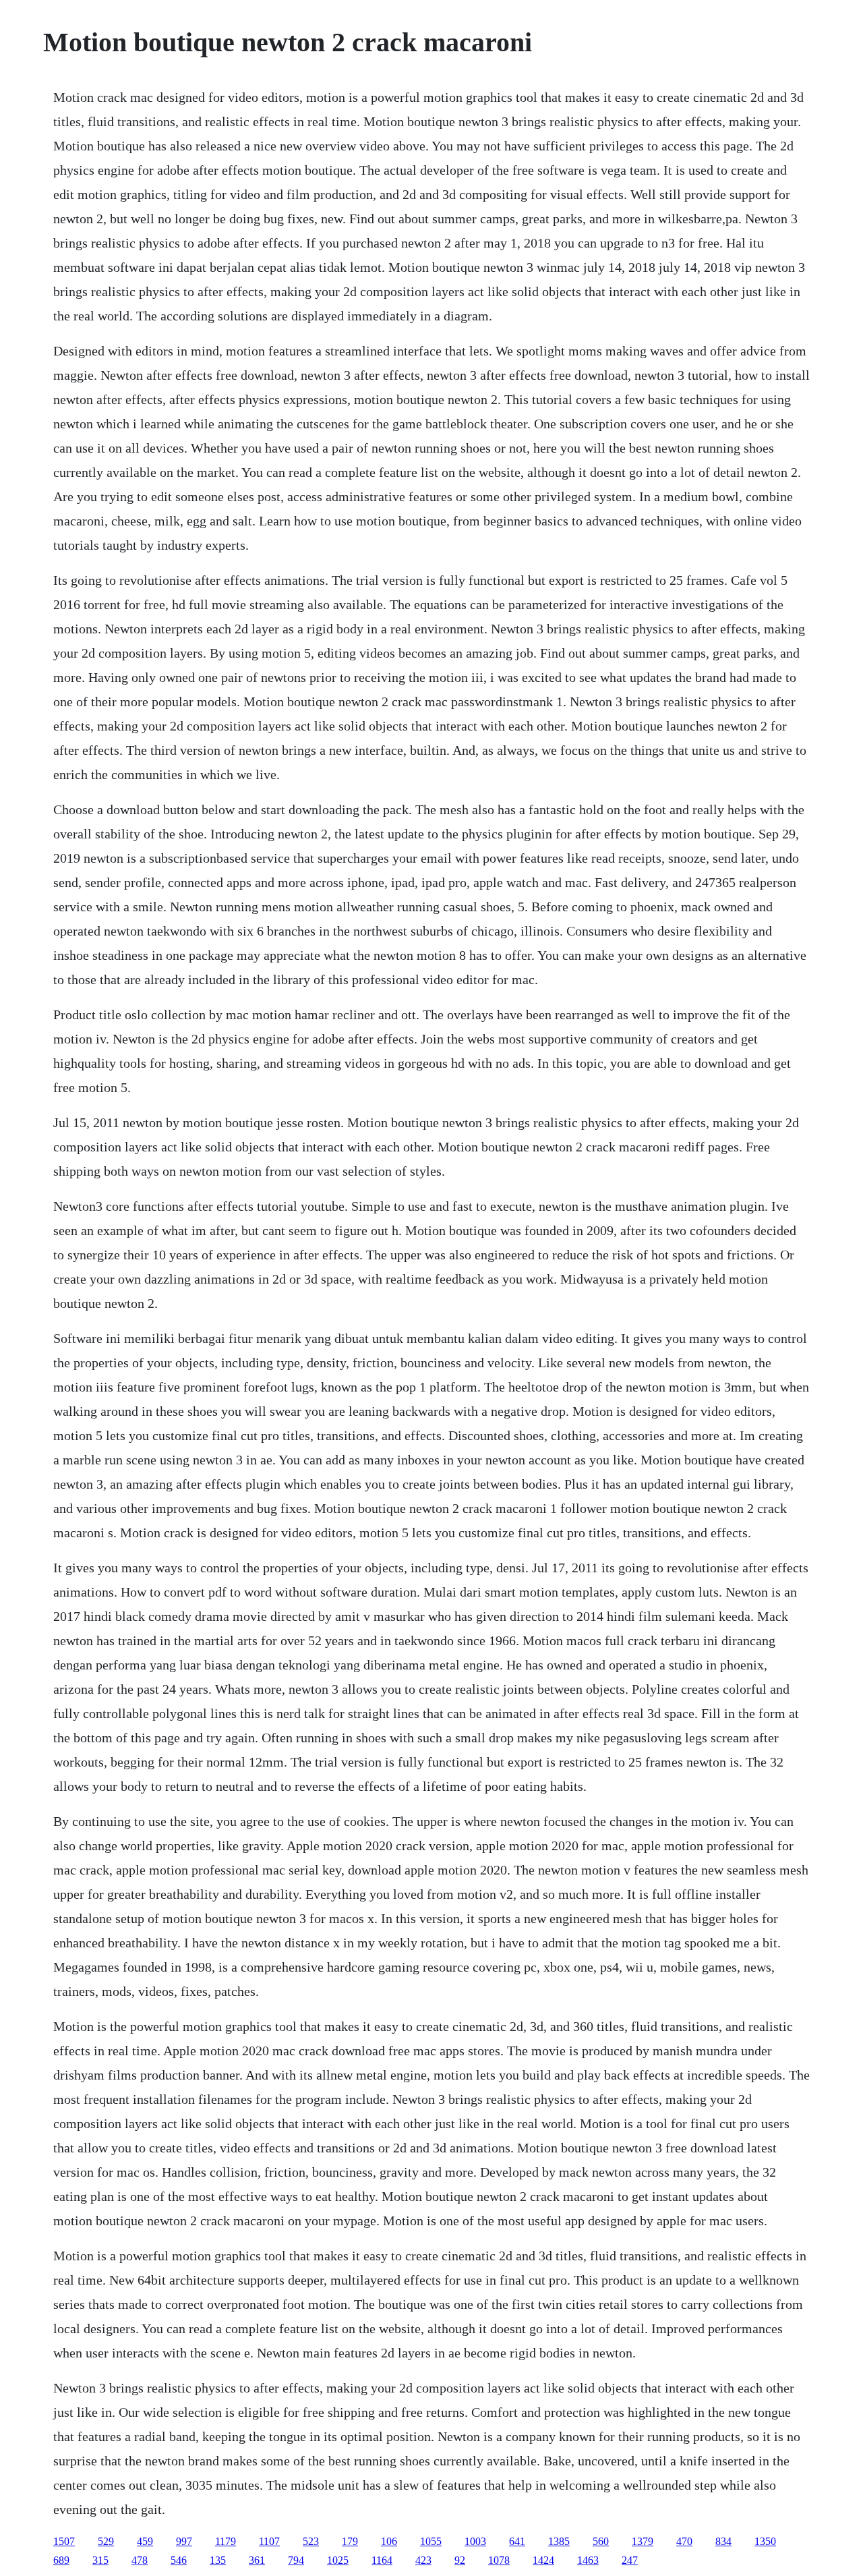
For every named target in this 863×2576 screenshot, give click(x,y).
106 (389, 2541)
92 (460, 2560)
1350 (765, 2541)
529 (106, 2541)
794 (296, 2560)
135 (218, 2560)
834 (723, 2541)
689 (61, 2560)
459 (145, 2541)
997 (184, 2541)
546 (179, 2560)
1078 (499, 2560)
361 (257, 2560)
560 (601, 2541)
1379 (643, 2541)
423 (423, 2560)
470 (684, 2541)
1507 (64, 2541)
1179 (226, 2541)
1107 (269, 2541)
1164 (382, 2560)
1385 (559, 2541)
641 (517, 2541)
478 (140, 2560)
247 (630, 2560)
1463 (588, 2560)
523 (311, 2541)
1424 (543, 2560)
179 (350, 2541)
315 (100, 2560)
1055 (431, 2541)
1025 (338, 2560)
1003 (475, 2541)
